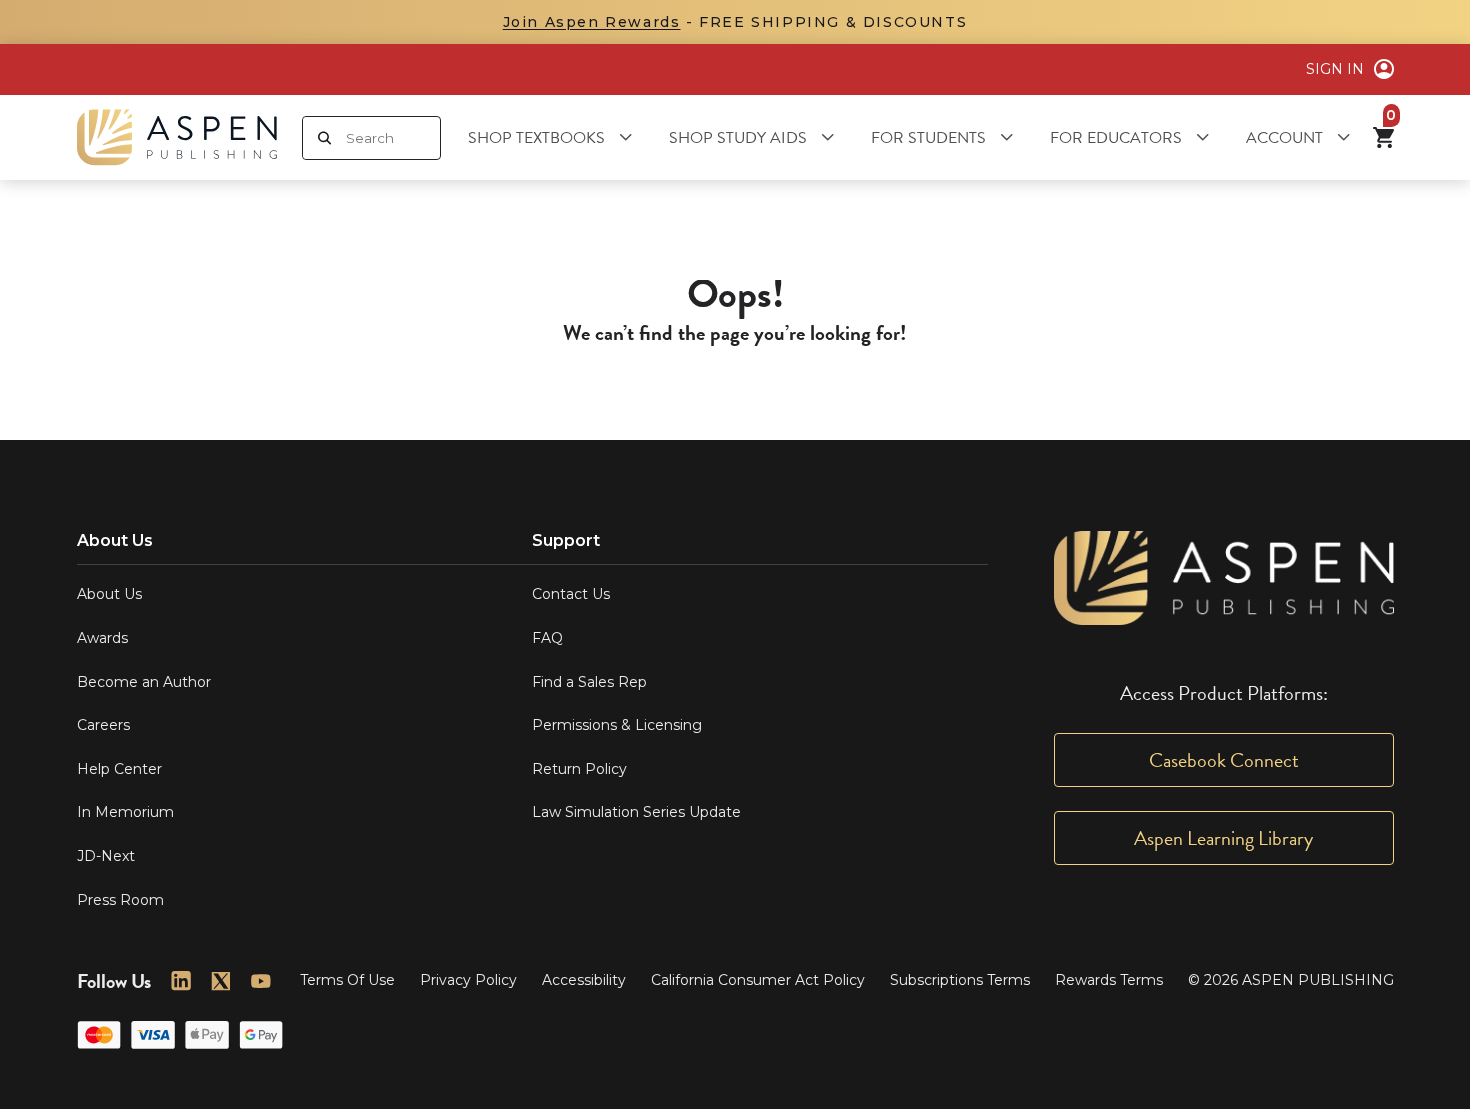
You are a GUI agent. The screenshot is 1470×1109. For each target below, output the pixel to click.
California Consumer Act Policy (758, 980)
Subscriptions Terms (960, 980)
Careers (103, 725)
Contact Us (571, 594)
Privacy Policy (468, 980)
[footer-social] (181, 981)
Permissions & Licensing (617, 725)
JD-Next (106, 856)
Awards (102, 638)
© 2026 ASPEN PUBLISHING (1291, 980)
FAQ (547, 638)
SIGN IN (1335, 69)
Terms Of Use (347, 980)
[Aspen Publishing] (177, 137)
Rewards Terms (1109, 980)
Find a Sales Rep (589, 682)
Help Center (119, 769)
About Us (109, 594)
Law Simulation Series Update (636, 812)
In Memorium (125, 812)
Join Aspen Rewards (592, 22)
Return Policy (579, 769)
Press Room (120, 900)
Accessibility (584, 980)
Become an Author (144, 682)
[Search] (324, 138)
